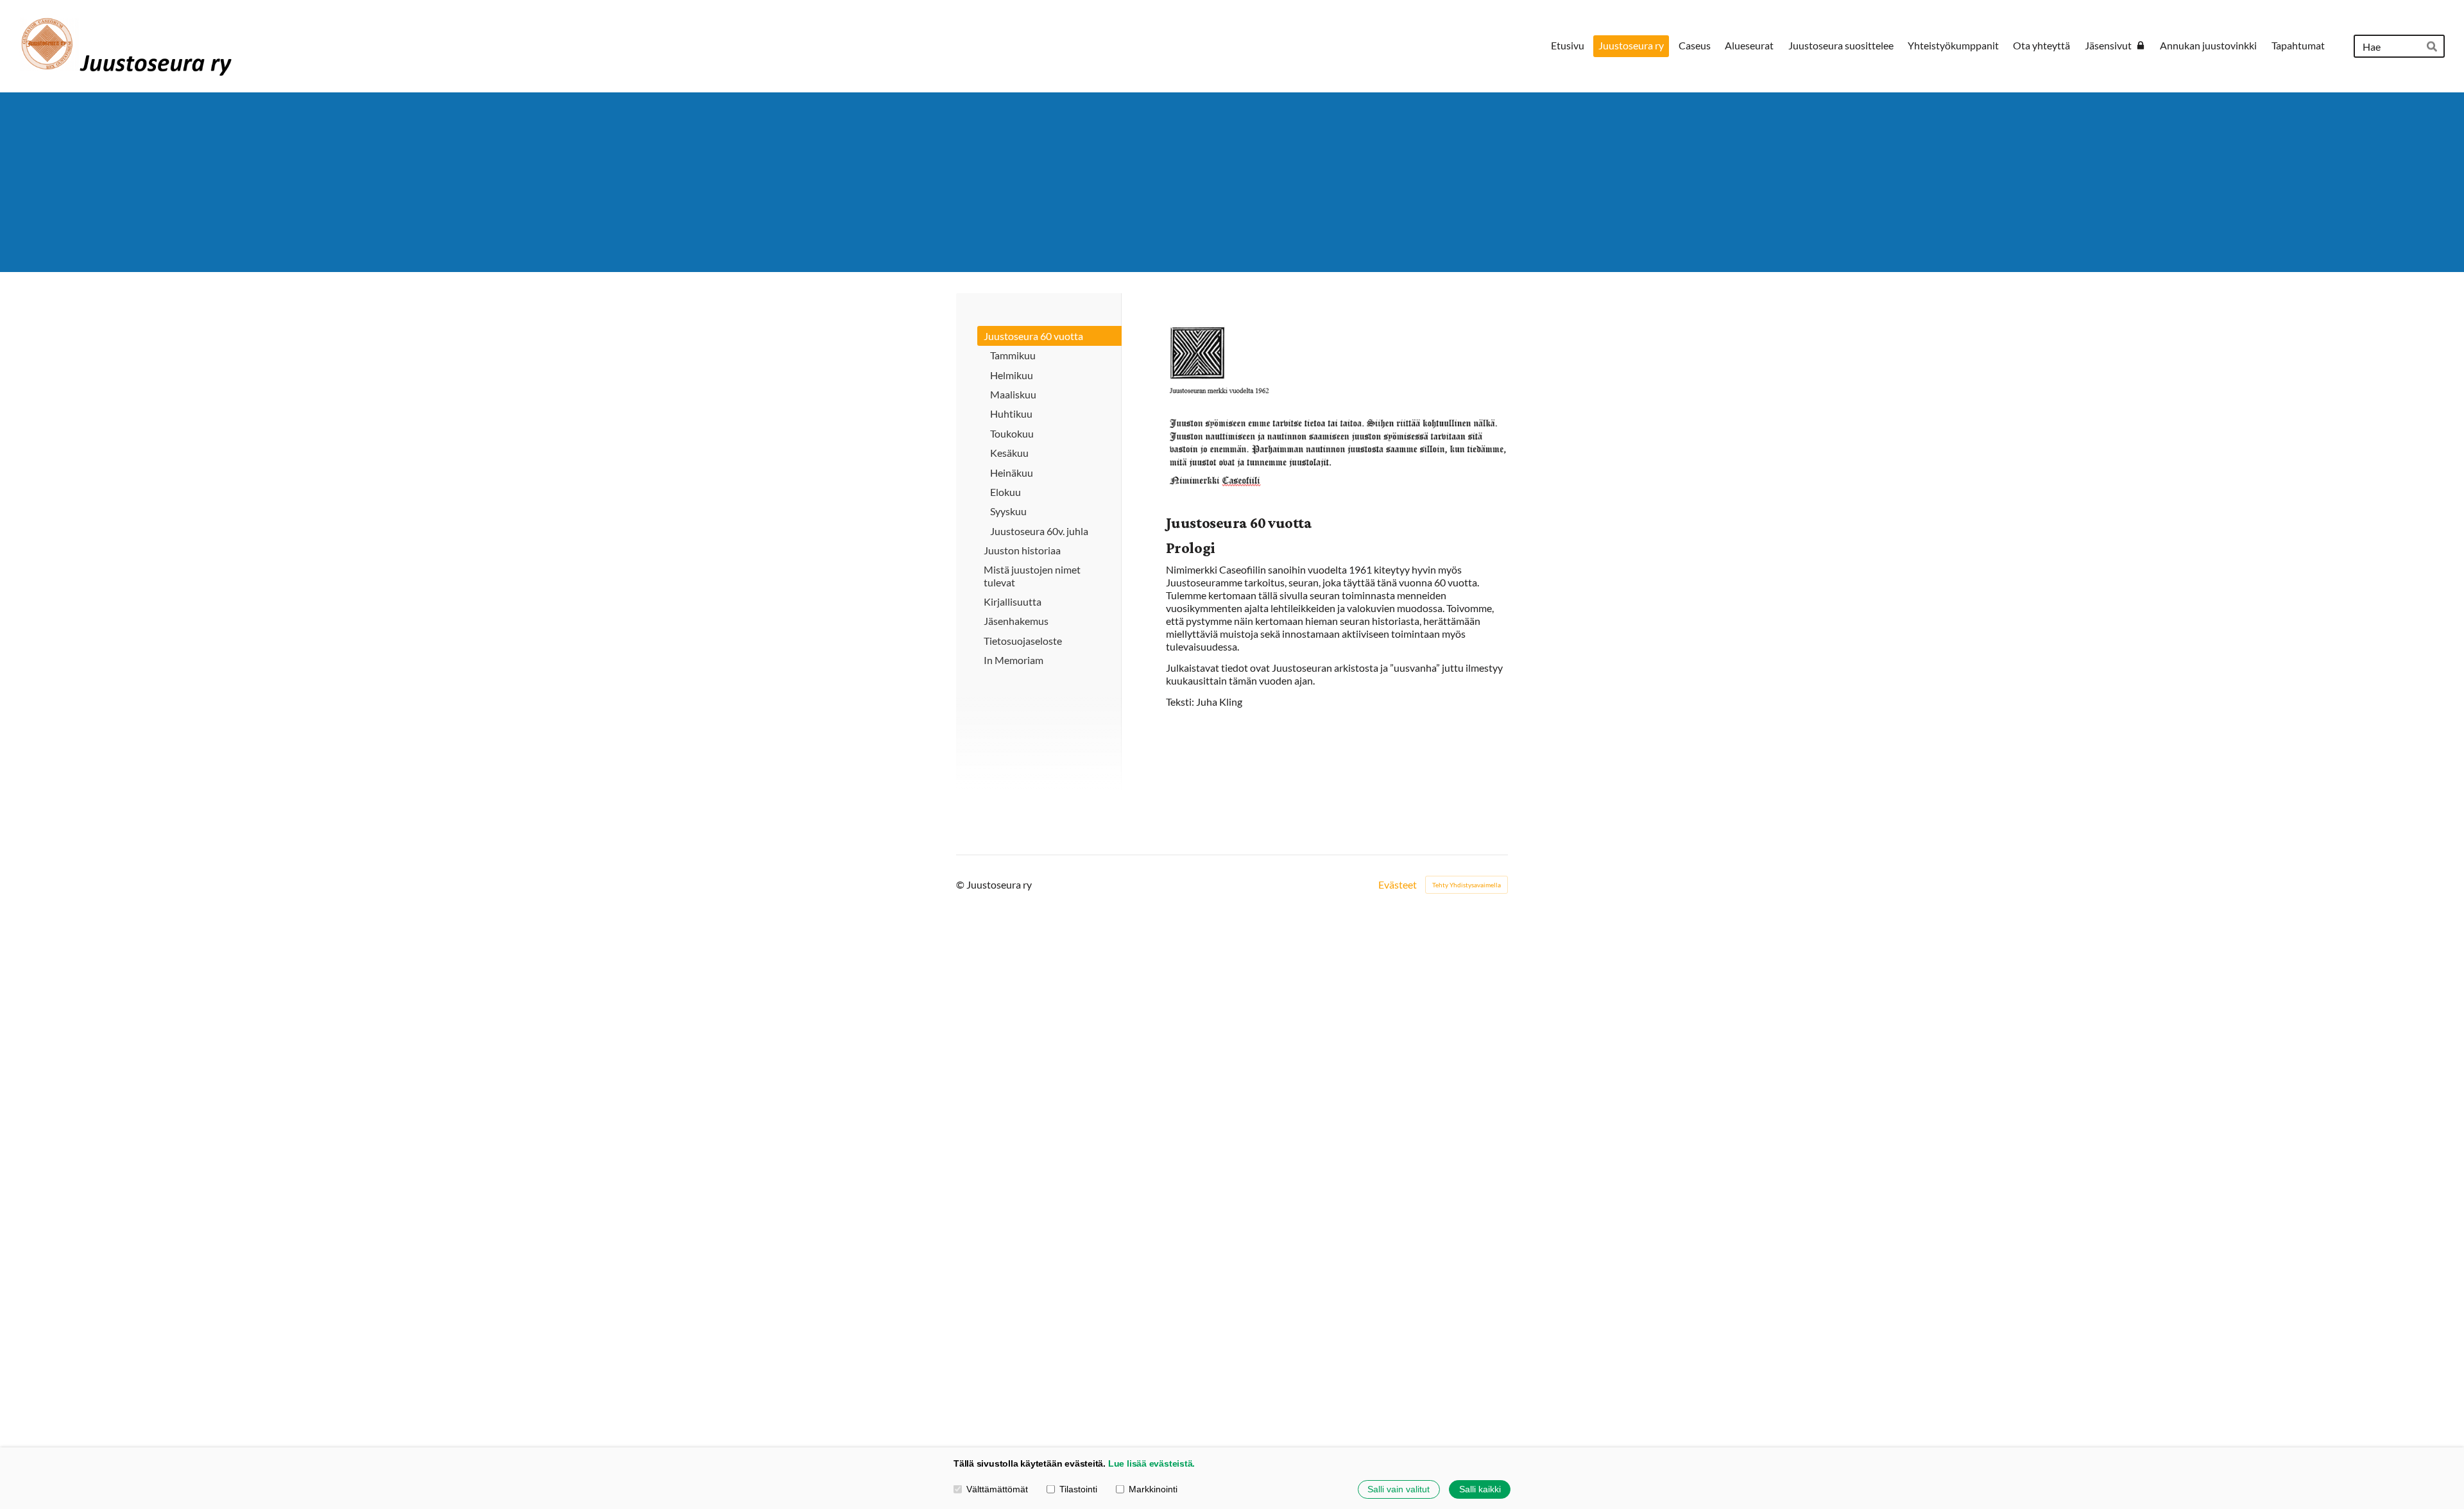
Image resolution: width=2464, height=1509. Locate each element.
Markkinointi (1153, 1489)
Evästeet (1398, 885)
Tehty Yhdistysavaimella (1467, 885)
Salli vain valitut (1399, 1489)
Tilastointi (1078, 1489)
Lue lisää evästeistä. (1151, 1463)
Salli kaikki (1480, 1489)
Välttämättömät (997, 1489)
